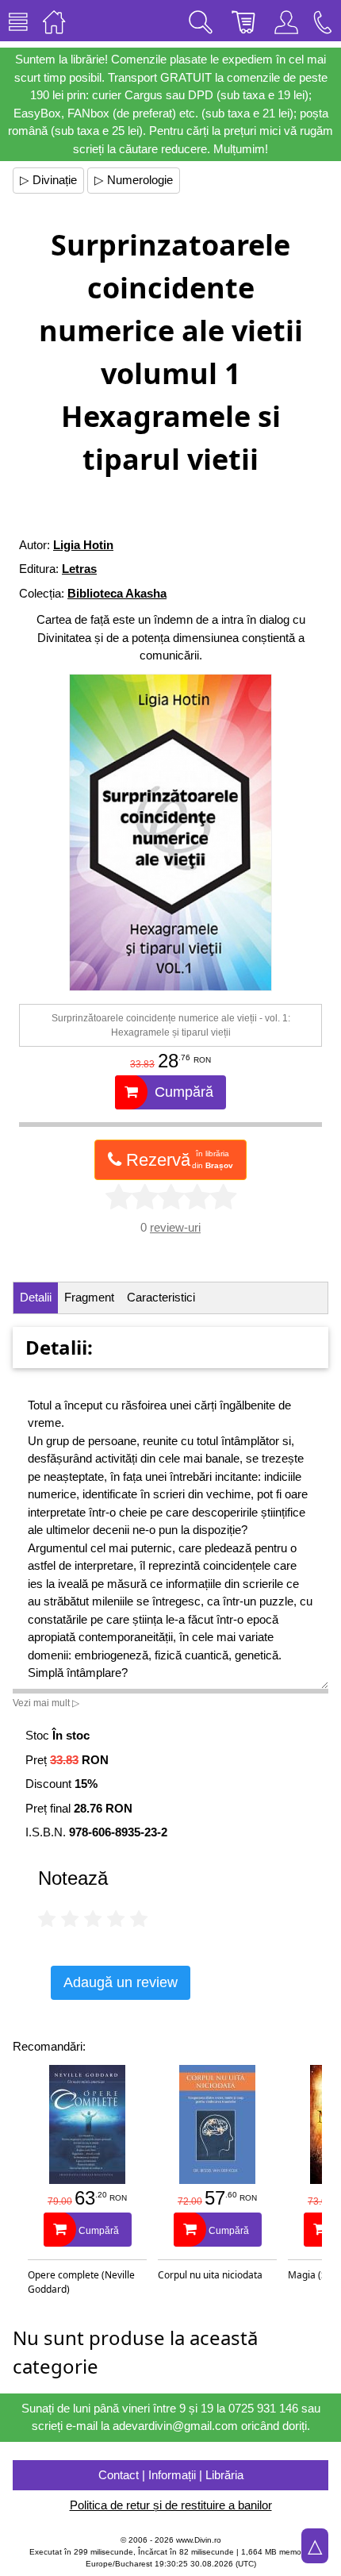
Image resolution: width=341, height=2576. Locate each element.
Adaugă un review (121, 1982)
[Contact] (323, 21)
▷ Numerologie (134, 180)
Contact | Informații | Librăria (171, 2475)
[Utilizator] (286, 21)
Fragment (89, 1297)
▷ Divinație (48, 180)
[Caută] (201, 21)
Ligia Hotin (83, 545)
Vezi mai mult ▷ (46, 1703)
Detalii (36, 1297)
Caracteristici (161, 1297)
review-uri (175, 1227)
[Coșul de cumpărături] (243, 21)
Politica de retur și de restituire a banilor (171, 2505)
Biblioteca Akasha (117, 593)
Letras (79, 569)
